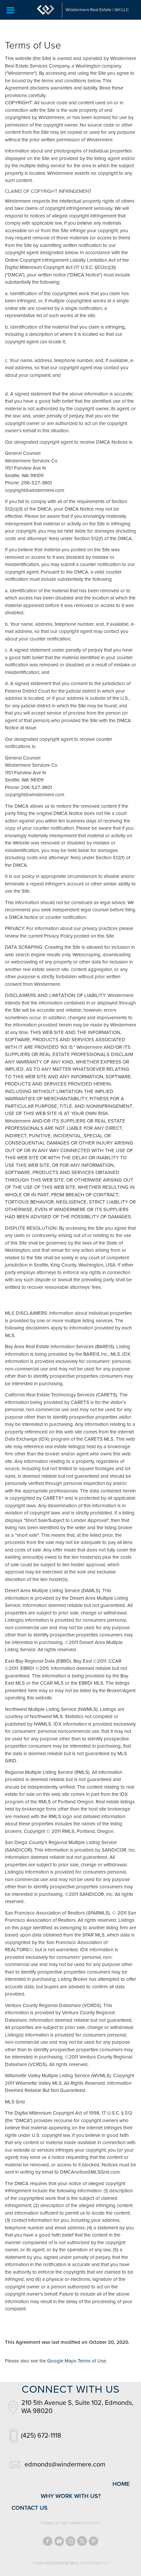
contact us (30, 2508)
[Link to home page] (46, 10)
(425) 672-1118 (41, 2436)
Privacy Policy (86, 2523)
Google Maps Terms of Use (77, 2361)
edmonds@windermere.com (65, 2464)
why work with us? (71, 2496)
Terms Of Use (54, 2523)
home (121, 2484)
